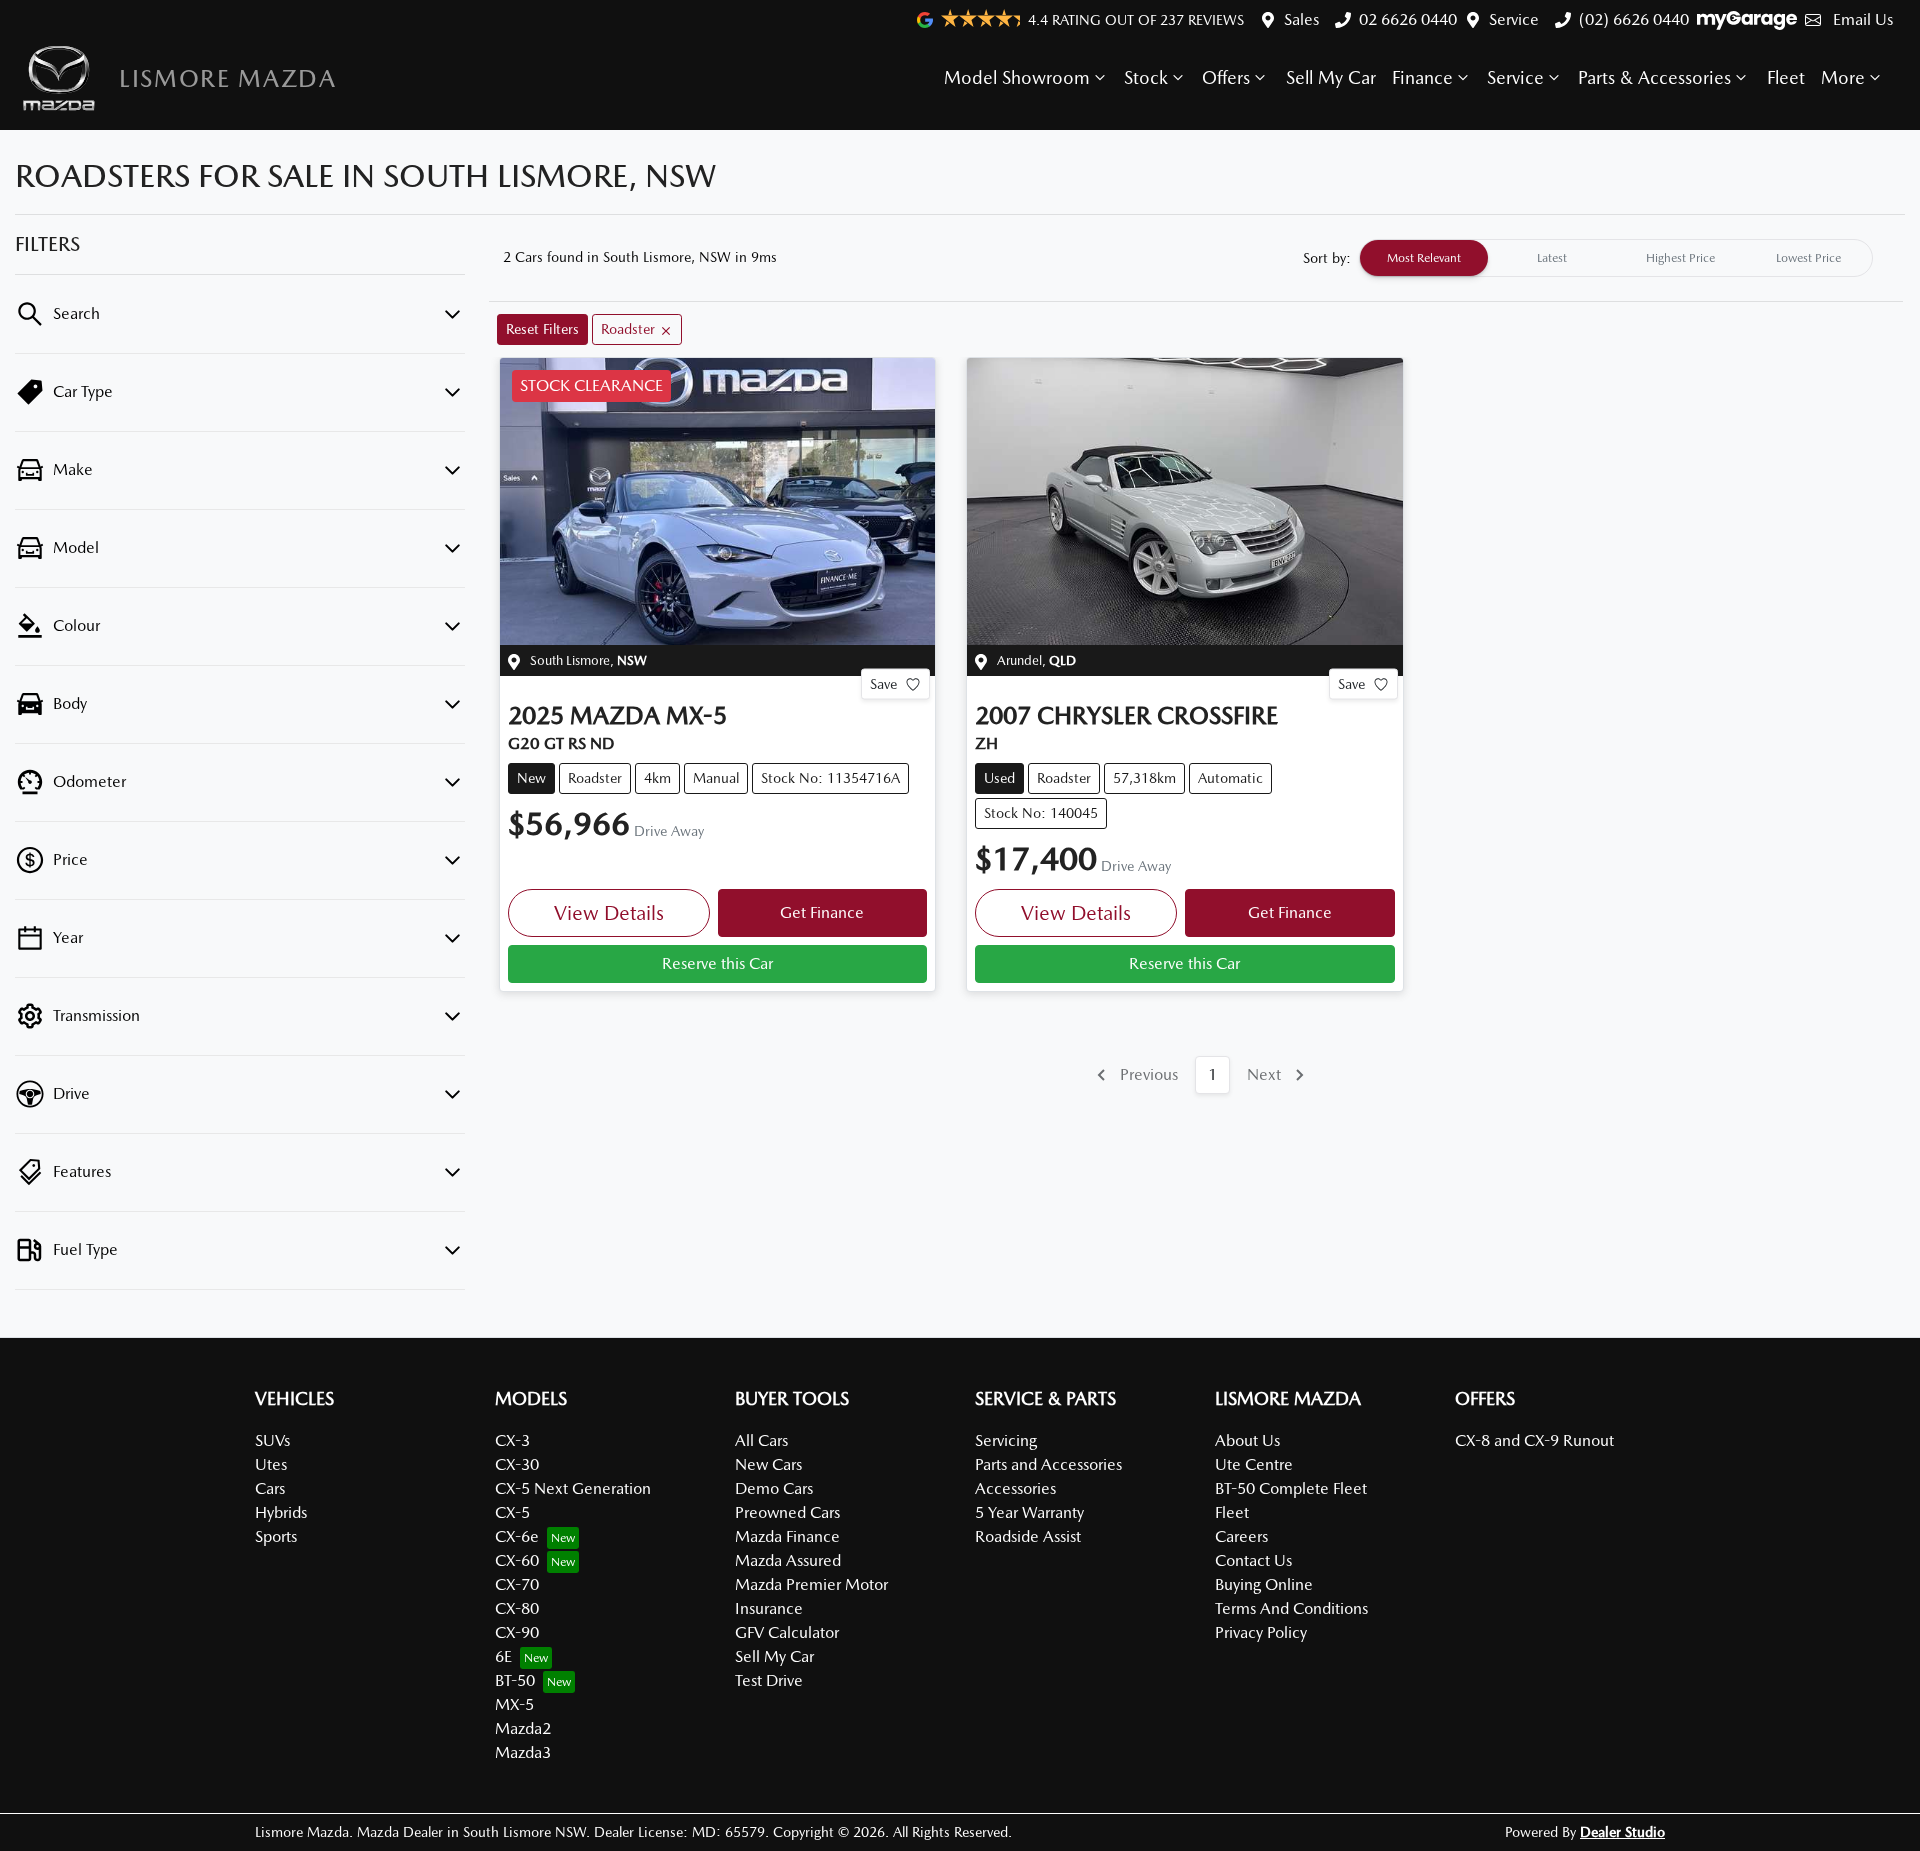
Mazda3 (523, 1752)
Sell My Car (1331, 77)
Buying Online (1264, 1584)
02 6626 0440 (1408, 19)
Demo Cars (774, 1488)
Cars (270, 1488)
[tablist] (1616, 258)
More (1843, 77)
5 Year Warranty (1029, 1512)
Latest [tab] (1552, 258)
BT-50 (515, 1680)
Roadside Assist (1028, 1536)
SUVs (272, 1440)
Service (1514, 19)
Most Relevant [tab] (1424, 258)
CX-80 (517, 1608)
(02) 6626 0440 (1634, 19)
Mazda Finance (787, 1536)
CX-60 (517, 1560)
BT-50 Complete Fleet (1291, 1488)
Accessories (1015, 1488)
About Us (1247, 1440)
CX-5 (512, 1512)
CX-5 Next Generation (573, 1488)
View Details (609, 913)
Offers (1226, 77)
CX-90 (517, 1632)
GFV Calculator (787, 1632)
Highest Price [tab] (1680, 258)
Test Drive (769, 1680)
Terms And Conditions (1291, 1608)
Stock (1146, 77)
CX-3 (512, 1440)
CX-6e (517, 1536)
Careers (1241, 1536)
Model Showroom (1017, 77)
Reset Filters (542, 329)
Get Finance (822, 912)
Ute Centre (1254, 1464)
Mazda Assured (788, 1560)
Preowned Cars (787, 1512)
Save (883, 684)
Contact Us (1253, 1560)
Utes (271, 1464)
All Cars (761, 1440)
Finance (1422, 77)
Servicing (1006, 1440)
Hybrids (281, 1512)
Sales (1301, 19)
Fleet (1786, 77)
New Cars (768, 1464)
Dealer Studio (1622, 1832)
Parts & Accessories (1654, 77)
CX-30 (517, 1464)
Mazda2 (523, 1728)
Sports (276, 1536)
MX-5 (514, 1704)
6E (503, 1656)
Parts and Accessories (1048, 1464)
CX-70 (517, 1584)
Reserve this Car (717, 963)
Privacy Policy (1261, 1632)
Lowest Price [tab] (1808, 258)
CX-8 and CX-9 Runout (1534, 1440)
